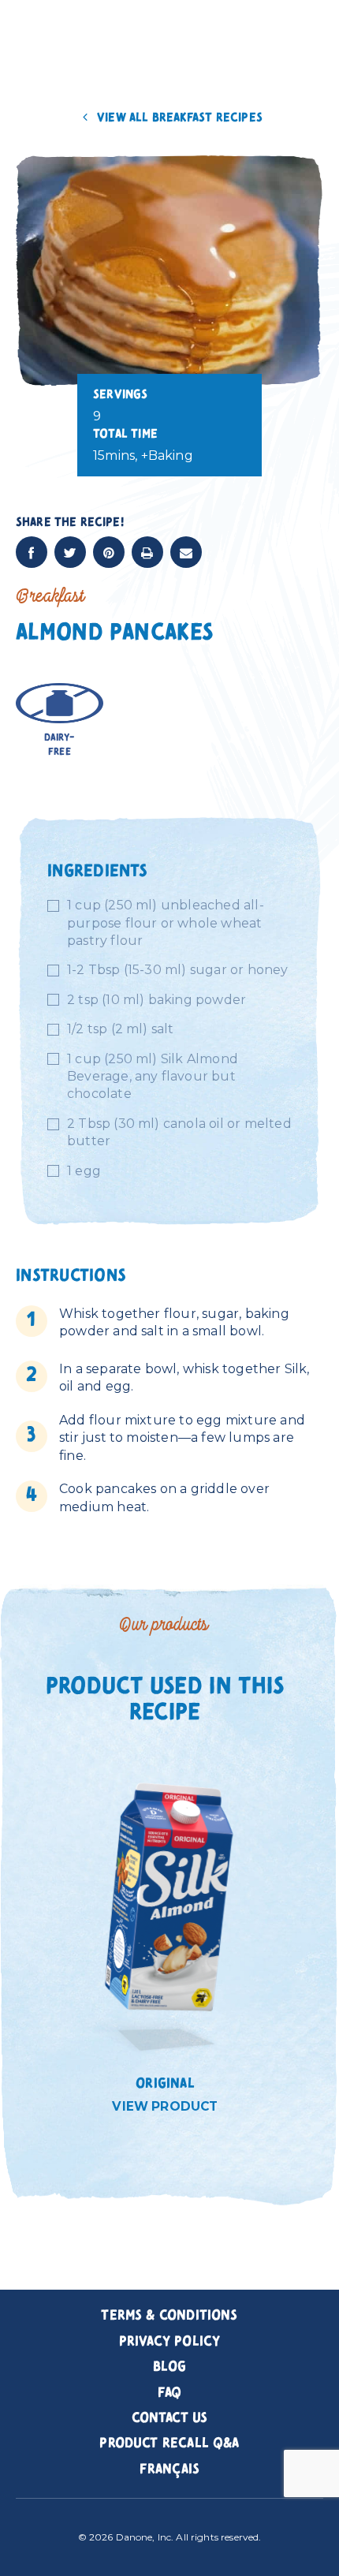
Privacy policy (170, 2342)
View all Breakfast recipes (178, 118)
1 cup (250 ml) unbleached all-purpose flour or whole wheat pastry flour (166, 923)
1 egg (84, 1171)
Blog (170, 2367)
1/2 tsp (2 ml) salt (121, 1029)
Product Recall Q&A (169, 2443)
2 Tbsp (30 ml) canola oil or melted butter (179, 1132)
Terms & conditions (169, 2316)
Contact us (170, 2418)
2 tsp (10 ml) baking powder (156, 1000)
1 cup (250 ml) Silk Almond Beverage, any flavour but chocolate (153, 1077)
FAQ (170, 2393)
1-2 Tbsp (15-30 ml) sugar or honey (178, 970)
